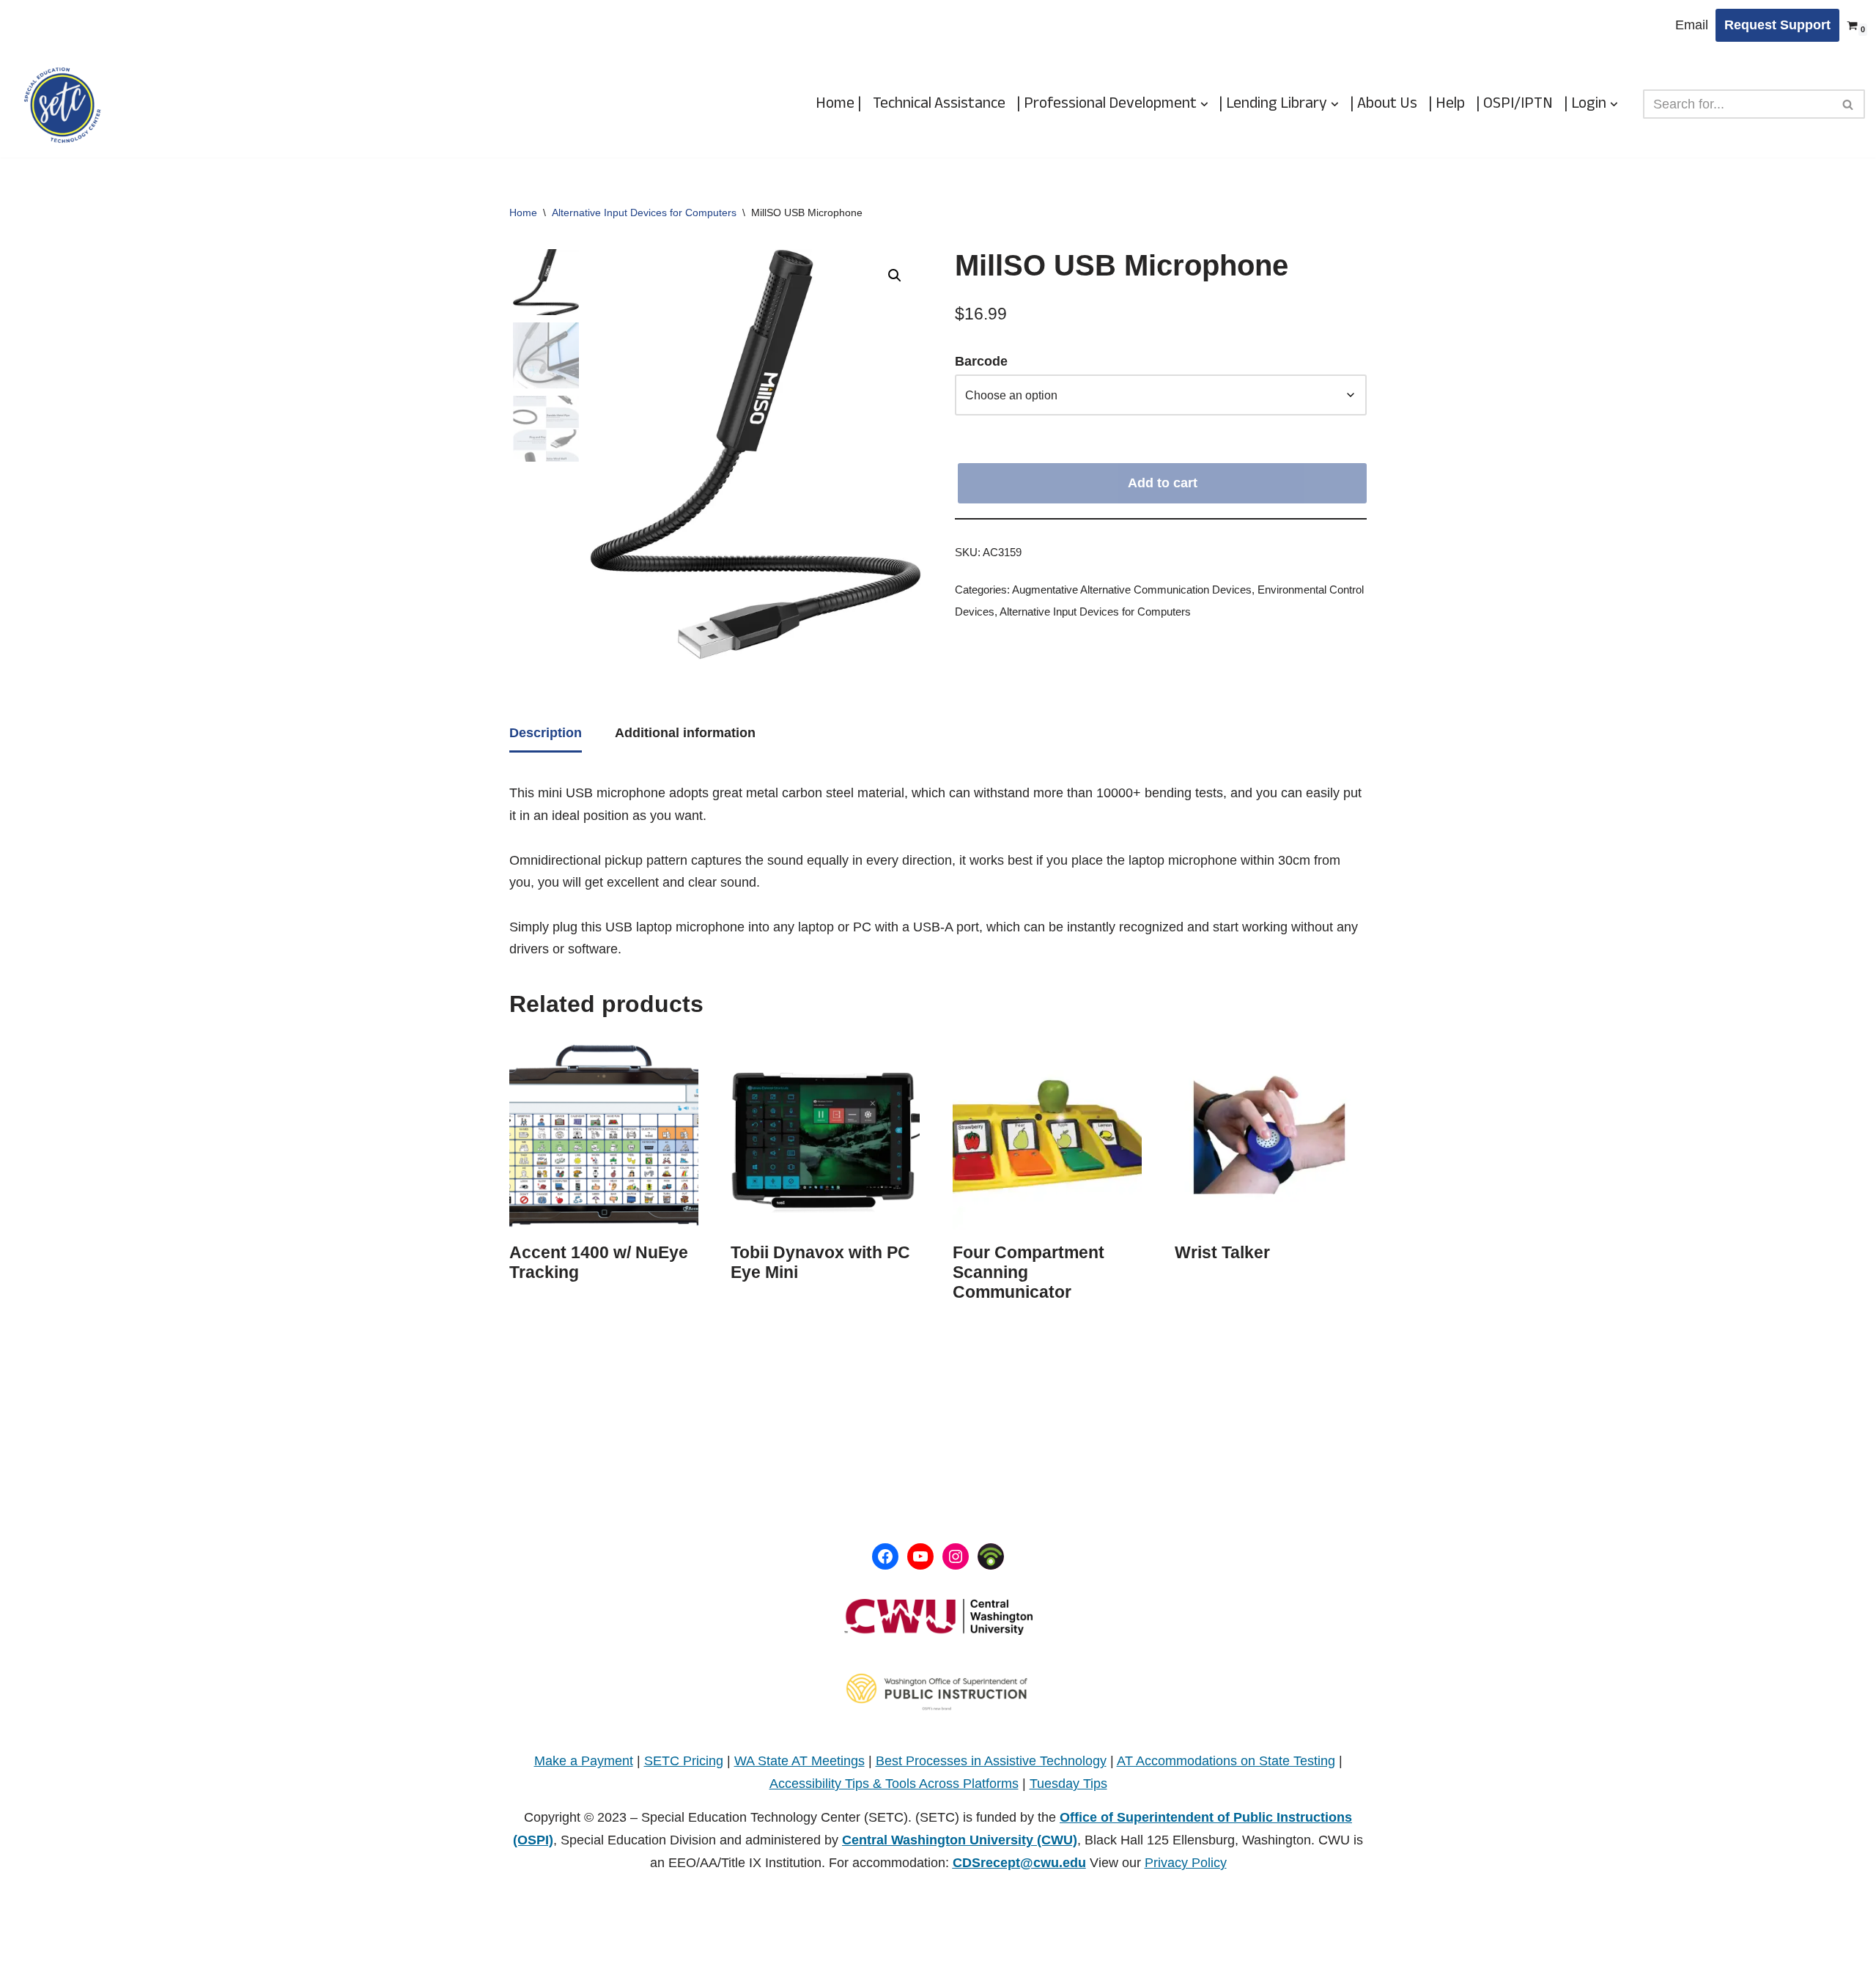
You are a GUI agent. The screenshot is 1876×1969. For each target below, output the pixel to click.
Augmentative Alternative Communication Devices (1132, 590)
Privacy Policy (1186, 1863)
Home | (839, 104)
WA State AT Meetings (799, 1761)
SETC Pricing (684, 1761)
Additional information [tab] (685, 733)
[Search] (1849, 104)
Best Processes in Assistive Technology (991, 1761)
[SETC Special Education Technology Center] (62, 104)
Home (523, 213)
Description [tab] (546, 733)
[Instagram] (956, 1556)
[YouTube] (920, 1556)
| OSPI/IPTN (1514, 104)
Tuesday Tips (1068, 1784)
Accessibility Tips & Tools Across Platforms (894, 1784)
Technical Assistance (939, 104)
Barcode (981, 361)
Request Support (1777, 25)
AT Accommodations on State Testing (1226, 1761)
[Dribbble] (991, 1556)
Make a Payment (584, 1761)
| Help (1447, 104)
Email (1692, 25)
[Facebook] (885, 1556)
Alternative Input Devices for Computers (644, 213)
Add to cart (1163, 483)
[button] (1204, 104)
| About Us (1384, 104)
